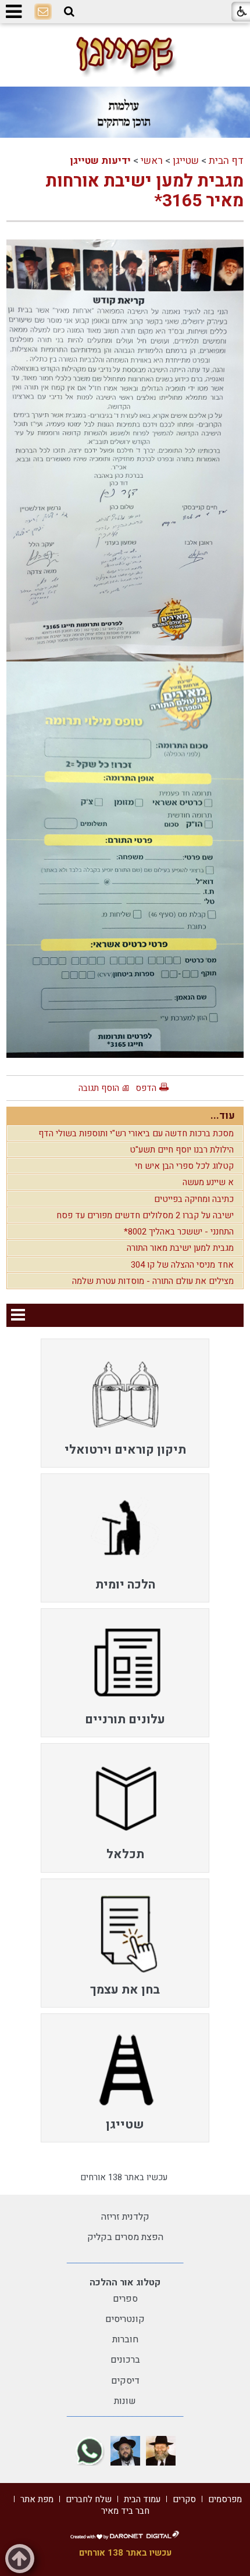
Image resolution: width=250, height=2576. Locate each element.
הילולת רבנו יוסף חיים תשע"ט (182, 1150)
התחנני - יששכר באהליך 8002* (179, 1232)
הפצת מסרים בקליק (125, 2237)
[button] (69, 12)
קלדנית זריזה (125, 2217)
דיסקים (125, 2381)
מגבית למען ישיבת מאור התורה (180, 1248)
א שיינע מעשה (208, 1182)
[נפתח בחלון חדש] (161, 2451)
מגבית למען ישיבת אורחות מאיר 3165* (144, 192)
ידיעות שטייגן (100, 161)
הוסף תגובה (99, 1088)
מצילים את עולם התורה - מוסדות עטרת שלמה (153, 1281)
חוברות (125, 2339)
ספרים (125, 2299)
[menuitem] (125, 1403)
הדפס (146, 1088)
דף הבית (226, 161)
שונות (125, 2401)
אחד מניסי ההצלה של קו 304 (182, 1265)
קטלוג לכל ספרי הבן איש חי (184, 1166)
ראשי (152, 161)
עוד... (223, 1116)
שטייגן (186, 161)
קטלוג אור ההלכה (125, 2282)
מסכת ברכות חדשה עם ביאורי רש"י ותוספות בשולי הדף (136, 1133)
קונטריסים (125, 2319)
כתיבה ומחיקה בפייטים (194, 1199)
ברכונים (125, 2360)
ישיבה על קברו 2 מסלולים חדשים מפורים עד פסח (145, 1215)
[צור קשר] (43, 12)
